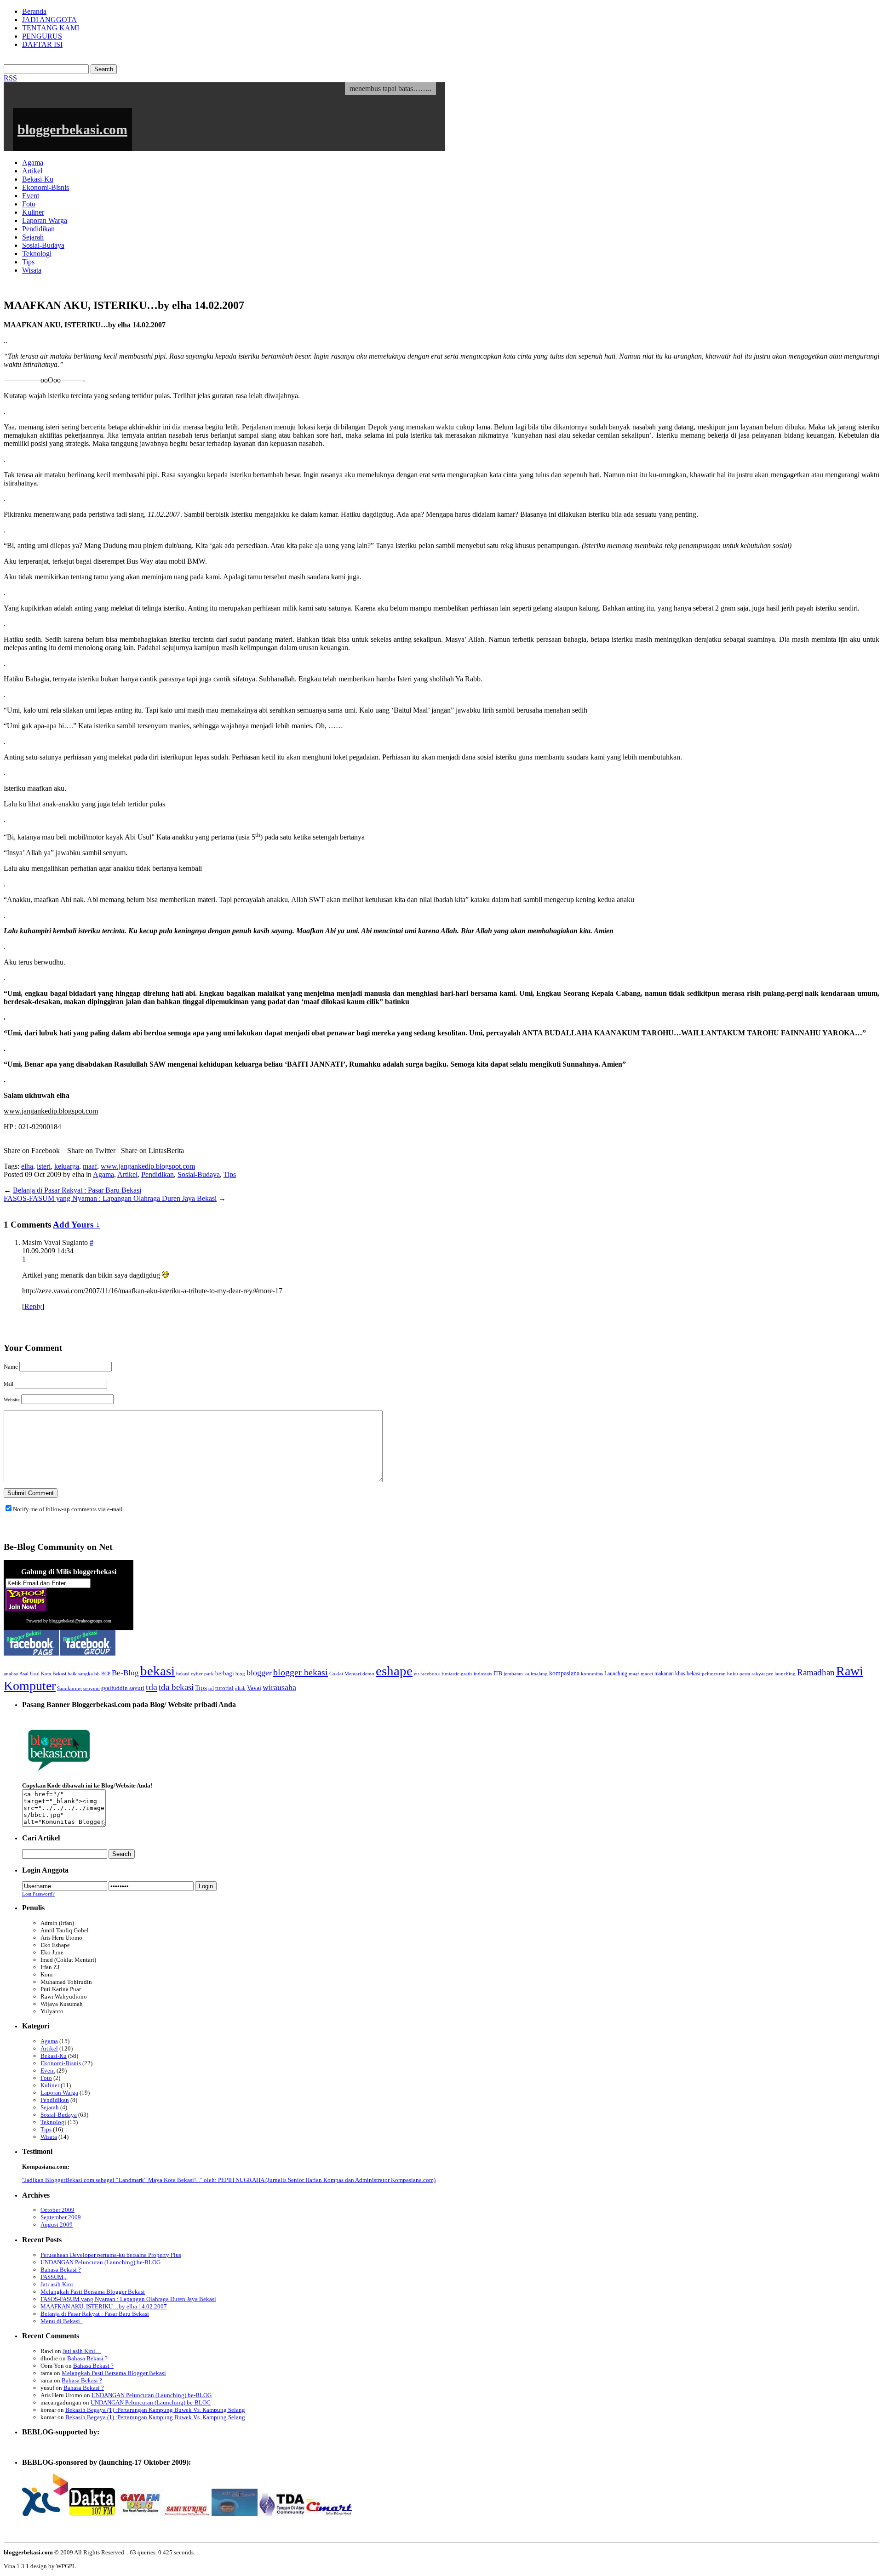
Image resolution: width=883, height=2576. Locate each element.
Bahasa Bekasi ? (61, 2270)
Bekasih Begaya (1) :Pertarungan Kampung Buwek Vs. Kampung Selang (155, 2410)
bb (97, 1674)
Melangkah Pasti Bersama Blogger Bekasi (93, 2292)
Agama (33, 163)
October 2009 (57, 2210)
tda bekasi (176, 1687)
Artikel (32, 171)
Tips (28, 262)
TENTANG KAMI (51, 28)
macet (647, 1674)
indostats (483, 1674)
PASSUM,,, (54, 2277)
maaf (90, 1166)
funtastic (450, 1674)
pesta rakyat (752, 1674)
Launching (616, 1674)
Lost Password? (38, 1894)
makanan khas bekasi (677, 1674)
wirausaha (279, 1687)
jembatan (513, 1674)
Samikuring (69, 1688)
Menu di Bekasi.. (62, 2321)
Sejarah (33, 237)
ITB (498, 1674)
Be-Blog (125, 1673)
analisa (11, 1674)
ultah (240, 1688)
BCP (106, 1674)
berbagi (225, 1674)
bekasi (158, 1671)
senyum (92, 1688)
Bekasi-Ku (38, 179)
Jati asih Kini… (60, 2284)
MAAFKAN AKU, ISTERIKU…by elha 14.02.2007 (104, 2306)
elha (27, 1166)
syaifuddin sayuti (123, 1688)
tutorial (224, 1688)
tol (211, 1688)
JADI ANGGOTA (49, 20)
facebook (430, 1674)
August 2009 (57, 2225)
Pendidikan (38, 229)
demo (368, 1674)
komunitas (592, 1674)
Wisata (32, 270)
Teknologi (37, 254)
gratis (467, 1674)
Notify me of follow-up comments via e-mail (68, 1509)
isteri (44, 1166)
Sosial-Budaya (43, 245)
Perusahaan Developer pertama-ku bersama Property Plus (111, 2255)
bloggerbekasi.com (72, 129)
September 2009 (61, 2217)
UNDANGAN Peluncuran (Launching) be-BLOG (100, 2262)
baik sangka (80, 1674)
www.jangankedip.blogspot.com (148, 1166)
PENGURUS (42, 36)
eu (416, 1674)
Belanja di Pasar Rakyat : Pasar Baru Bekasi (77, 1190)
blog (240, 1674)
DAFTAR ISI (42, 44)
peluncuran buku (720, 1674)
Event (31, 196)
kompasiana (564, 1673)
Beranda (34, 11)
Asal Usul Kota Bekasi (43, 1674)
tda (152, 1687)
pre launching (781, 1674)
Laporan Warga (45, 220)
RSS (10, 78)
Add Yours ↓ (77, 1225)
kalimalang (536, 1674)
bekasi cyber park (195, 1674)
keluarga (67, 1166)
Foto (29, 204)
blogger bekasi (301, 1672)
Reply (33, 1306)
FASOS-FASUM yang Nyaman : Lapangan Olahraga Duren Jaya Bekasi (110, 1198)
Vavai (254, 1688)
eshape (394, 1671)
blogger (259, 1673)
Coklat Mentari (345, 1674)
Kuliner (33, 212)
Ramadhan (816, 1672)
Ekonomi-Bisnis (46, 187)
